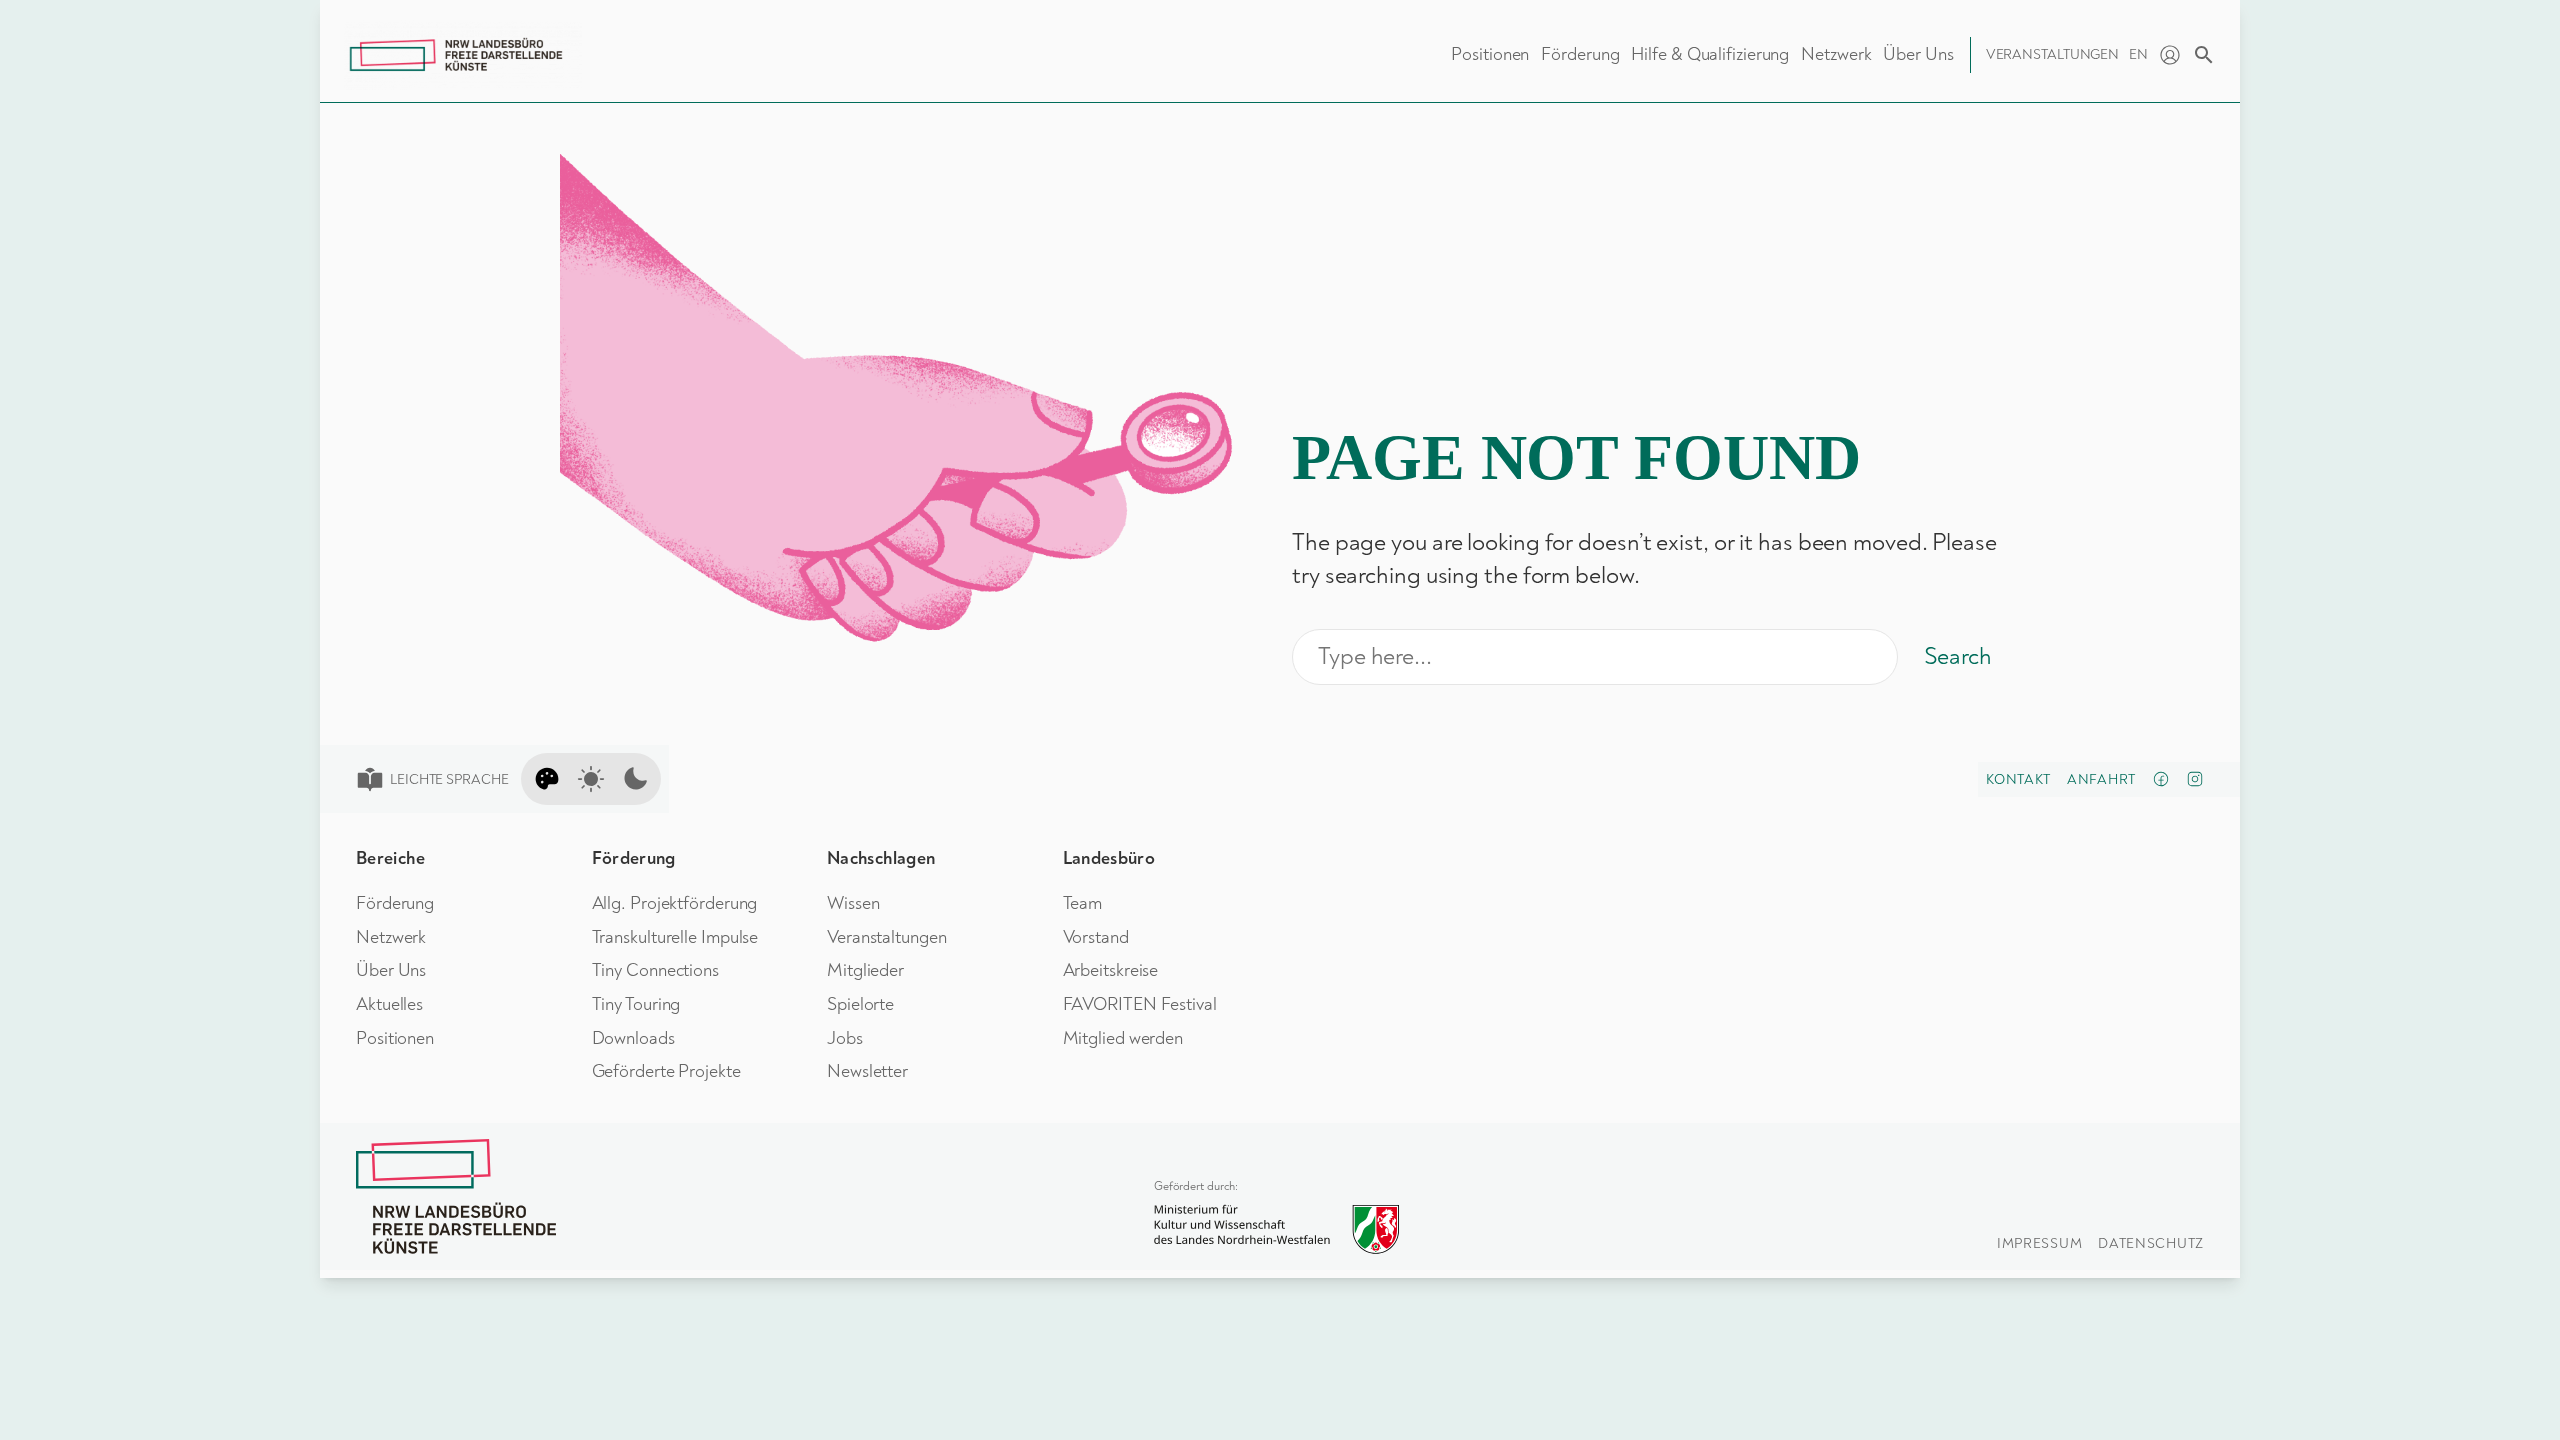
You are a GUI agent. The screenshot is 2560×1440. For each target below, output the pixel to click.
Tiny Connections (655, 970)
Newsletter (867, 1071)
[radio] (547, 779)
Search (1958, 656)
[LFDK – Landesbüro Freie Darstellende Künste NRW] (456, 1196)
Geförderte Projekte (666, 1071)
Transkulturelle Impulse (675, 937)
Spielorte (860, 1004)
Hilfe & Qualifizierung (1710, 55)
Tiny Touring (636, 1004)
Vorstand (1096, 937)
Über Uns (1918, 55)
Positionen (1490, 55)
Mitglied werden (1123, 1038)
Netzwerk (1836, 55)
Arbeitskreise (1111, 970)
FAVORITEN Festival (1140, 1004)
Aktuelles (389, 1004)
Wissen (853, 903)
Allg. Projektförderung (675, 903)
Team (1083, 903)
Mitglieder (865, 970)
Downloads (633, 1038)
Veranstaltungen (2053, 54)
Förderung (1580, 55)
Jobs (845, 1038)
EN (2138, 54)
